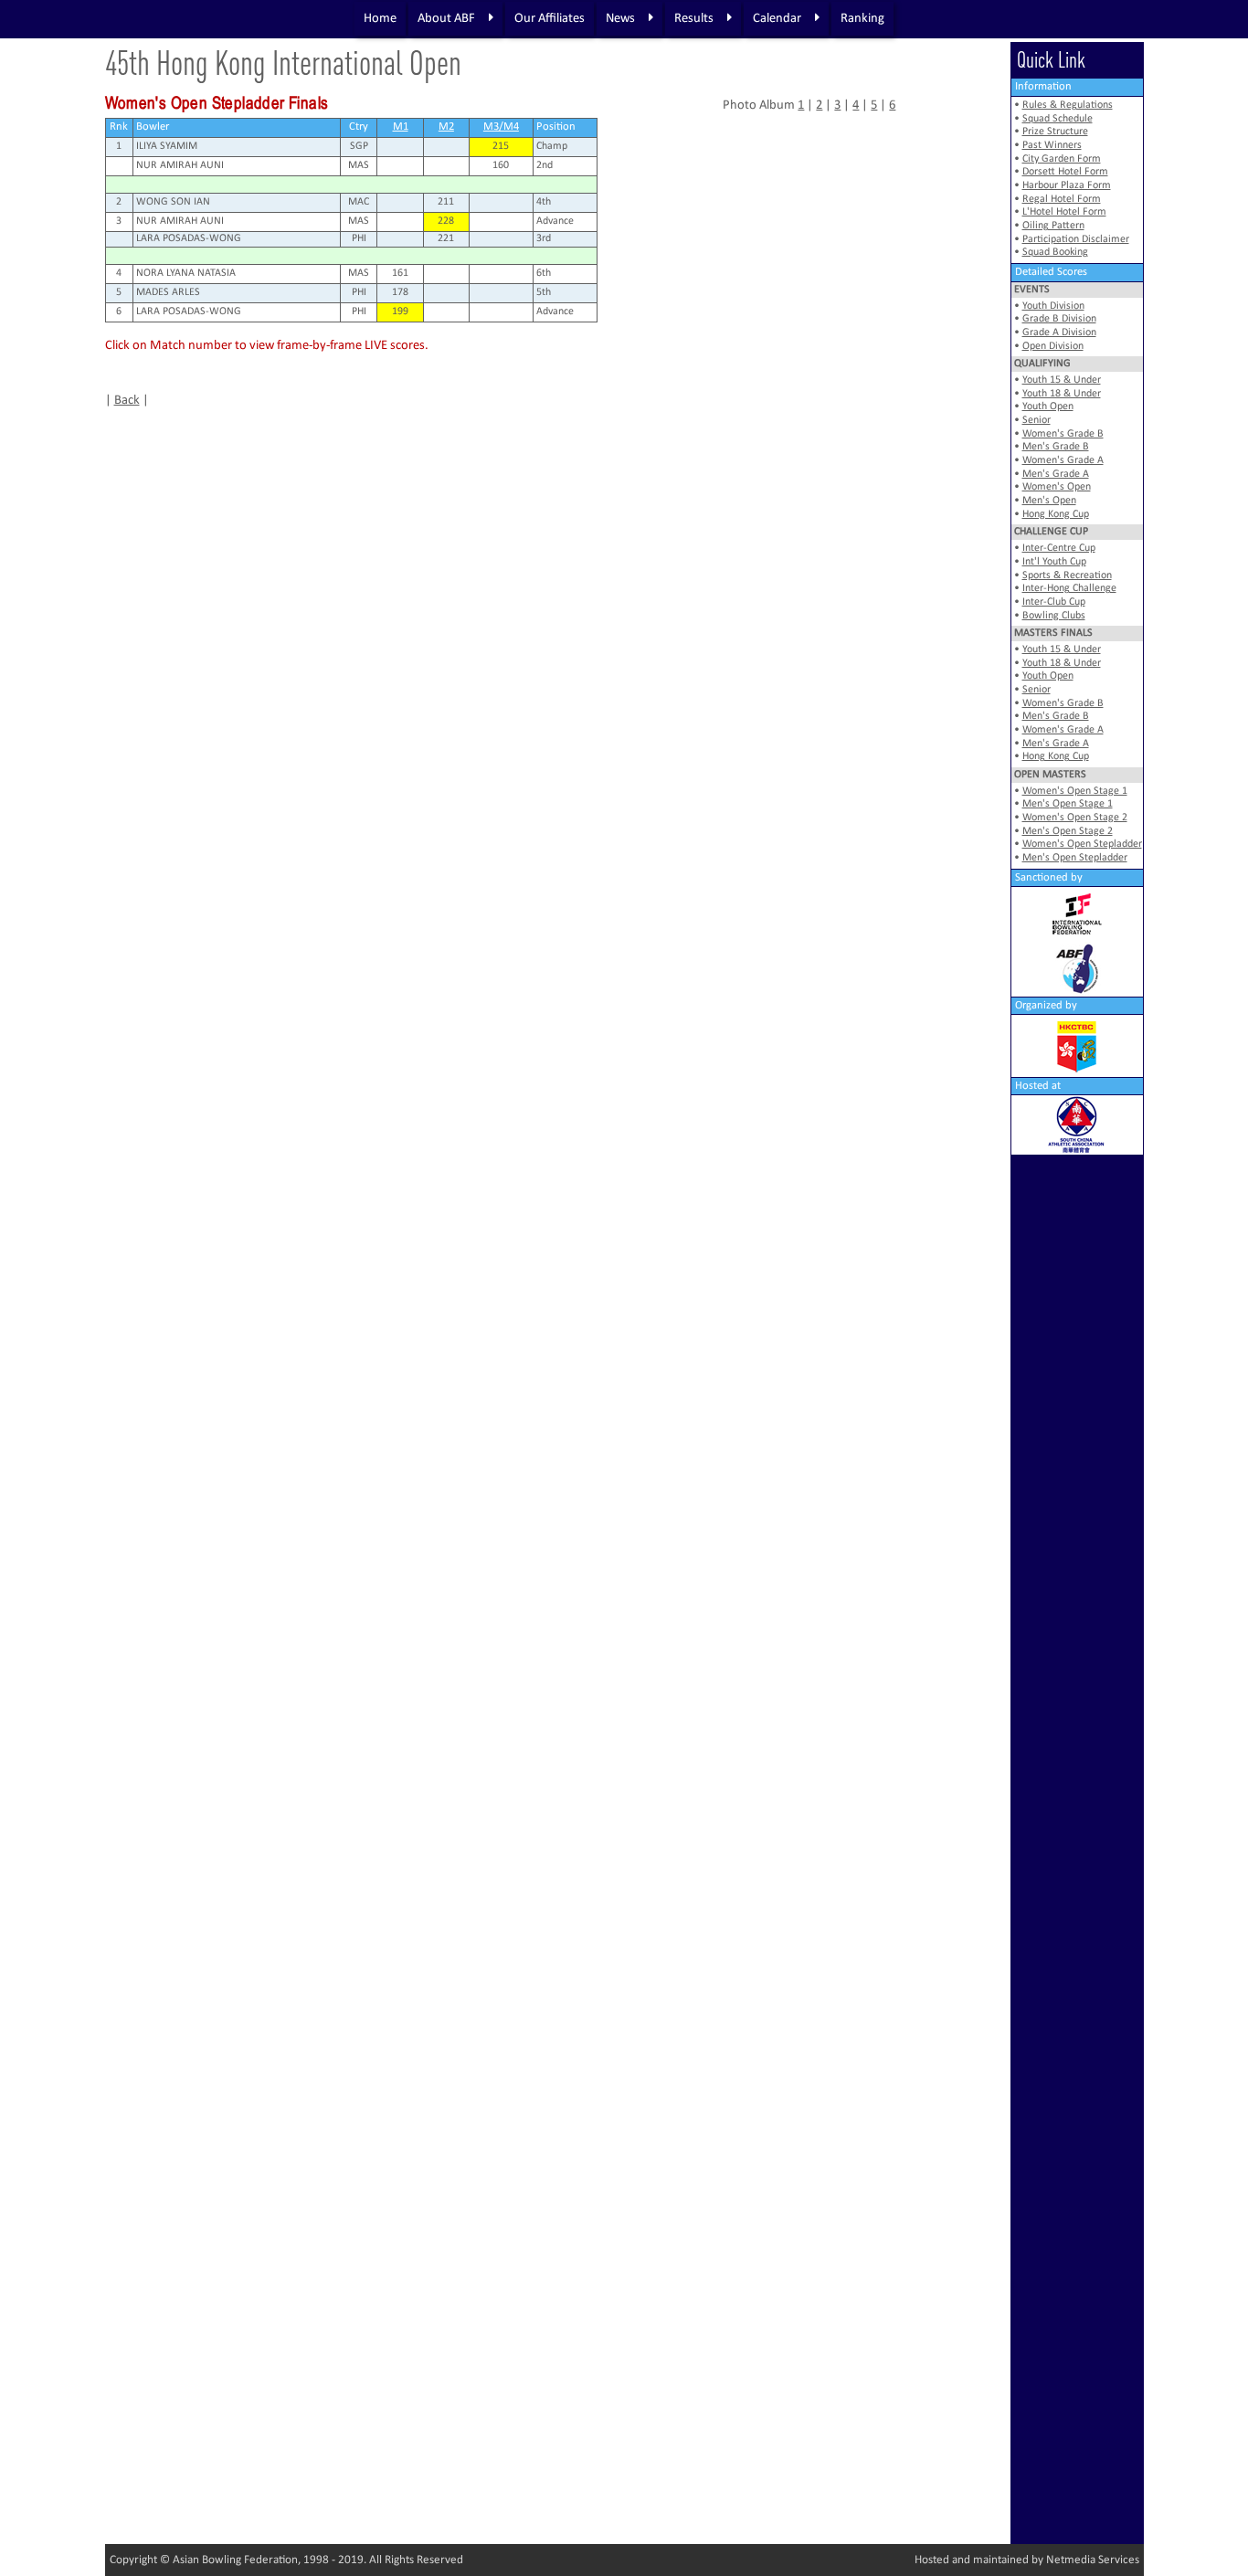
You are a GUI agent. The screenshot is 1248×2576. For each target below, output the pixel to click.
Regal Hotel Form (1062, 199)
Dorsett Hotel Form (1065, 172)
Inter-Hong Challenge (1069, 588)
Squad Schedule (1058, 119)
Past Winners (1052, 145)
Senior (1036, 420)
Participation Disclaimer (1076, 239)
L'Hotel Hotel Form (1064, 212)
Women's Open (1057, 487)
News (620, 19)
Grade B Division (1059, 319)
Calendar (777, 19)
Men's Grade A (1056, 474)
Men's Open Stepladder (1075, 858)
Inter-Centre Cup (1059, 548)
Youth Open (1048, 406)
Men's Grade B (1056, 447)
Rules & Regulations (1068, 105)
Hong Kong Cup (1056, 514)
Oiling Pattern (1053, 226)
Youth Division (1053, 306)
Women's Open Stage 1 (1075, 791)
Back (127, 401)
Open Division (1053, 346)
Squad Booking (1055, 252)
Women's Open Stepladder (1082, 844)
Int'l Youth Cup (1054, 562)
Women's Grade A (1063, 460)
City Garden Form (1062, 159)
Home (380, 19)
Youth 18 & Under (1062, 394)
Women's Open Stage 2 (1075, 818)
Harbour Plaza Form (1067, 185)
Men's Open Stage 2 (1068, 831)
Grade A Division (1059, 333)
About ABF (446, 19)
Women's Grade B (1063, 434)
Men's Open (1049, 501)
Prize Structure (1055, 132)
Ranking (862, 19)
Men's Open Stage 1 (1068, 804)
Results (694, 19)
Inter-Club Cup (1054, 602)
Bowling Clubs (1054, 616)
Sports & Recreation (1067, 575)
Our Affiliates (550, 19)
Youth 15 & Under (1062, 380)
